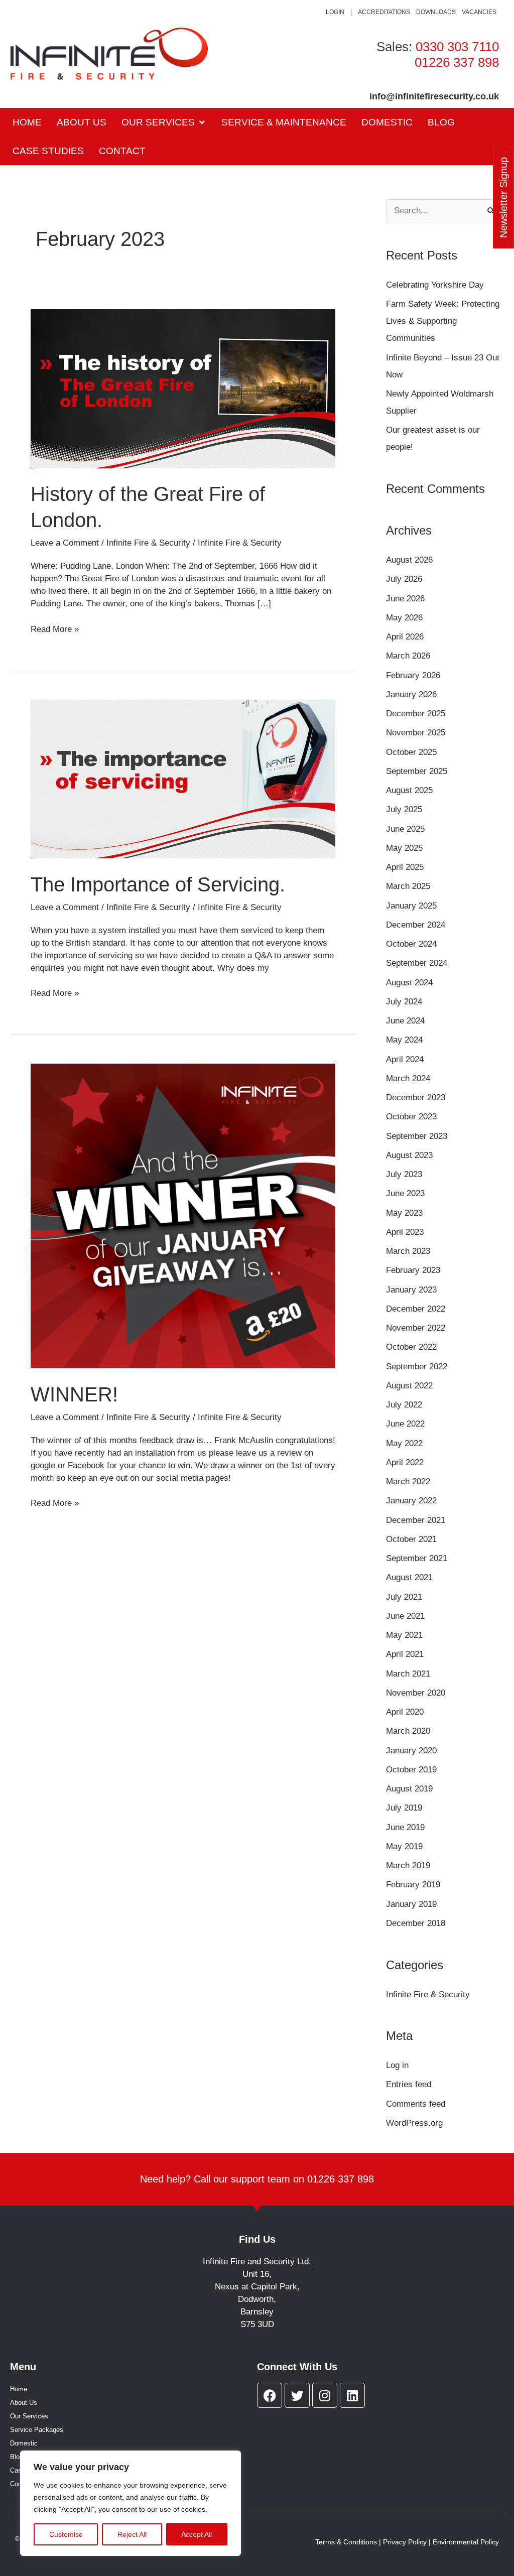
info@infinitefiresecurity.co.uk (434, 96)
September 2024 (417, 963)
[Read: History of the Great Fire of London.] (183, 388)
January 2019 (411, 1904)
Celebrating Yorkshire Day (436, 285)
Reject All (132, 2534)
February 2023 (413, 1270)
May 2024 (404, 1040)
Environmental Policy (466, 2542)
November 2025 (416, 733)
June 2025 (405, 829)
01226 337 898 (457, 62)
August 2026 (409, 560)
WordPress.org (414, 2123)
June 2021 (405, 1616)
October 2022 (411, 1347)
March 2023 (408, 1251)
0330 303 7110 (457, 47)
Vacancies (479, 12)
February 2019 (413, 1885)
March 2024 (408, 1078)
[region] (131, 2503)
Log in (397, 2065)
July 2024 (404, 1002)
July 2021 (404, 1597)
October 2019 (411, 1770)
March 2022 (408, 1482)
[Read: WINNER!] (183, 1215)
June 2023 (405, 1193)
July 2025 (404, 809)
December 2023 (416, 1098)
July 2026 (404, 579)
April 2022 (405, 1462)
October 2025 (411, 752)
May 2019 (404, 1846)
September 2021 (417, 1558)
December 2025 (416, 714)
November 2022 (416, 1328)
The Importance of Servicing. (158, 884)
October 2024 (411, 944)
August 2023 (409, 1155)
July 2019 (404, 1808)
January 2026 (411, 694)
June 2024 (405, 1021)
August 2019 (409, 1789)
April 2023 (405, 1232)
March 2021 (408, 1674)
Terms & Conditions (346, 2542)
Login (335, 12)
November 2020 (416, 1693)
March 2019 (408, 1865)
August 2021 (409, 1577)
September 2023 (417, 1136)
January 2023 (411, 1290)
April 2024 (405, 1059)
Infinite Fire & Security (148, 543)
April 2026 (405, 637)
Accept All (197, 2534)
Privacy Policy (405, 2542)
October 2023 (411, 1117)
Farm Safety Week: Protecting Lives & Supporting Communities (443, 321)
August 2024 (409, 983)
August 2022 (409, 1386)
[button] (164, 122)
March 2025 (408, 886)
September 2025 (417, 771)
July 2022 (404, 1405)
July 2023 (404, 1174)
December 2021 (416, 1520)
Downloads (436, 12)
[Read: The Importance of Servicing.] (183, 778)
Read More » (55, 628)
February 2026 (413, 675)
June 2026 (405, 599)
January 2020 (411, 1751)
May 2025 (404, 848)
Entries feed (409, 2084)
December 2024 (416, 925)
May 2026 (404, 618)
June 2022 (405, 1424)
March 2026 (408, 656)
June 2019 (405, 1827)
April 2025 (405, 867)
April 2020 (405, 1712)
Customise (66, 2534)
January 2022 (411, 1501)
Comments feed (416, 2104)
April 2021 (405, 1654)
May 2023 (404, 1213)
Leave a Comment (65, 543)
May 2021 (404, 1635)
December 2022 (416, 1309)
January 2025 (411, 906)
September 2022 (417, 1367)
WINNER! (74, 1394)
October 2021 (411, 1539)
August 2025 (409, 790)
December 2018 (416, 1923)
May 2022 (404, 1443)
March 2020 (408, 1731)
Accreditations (384, 12)
